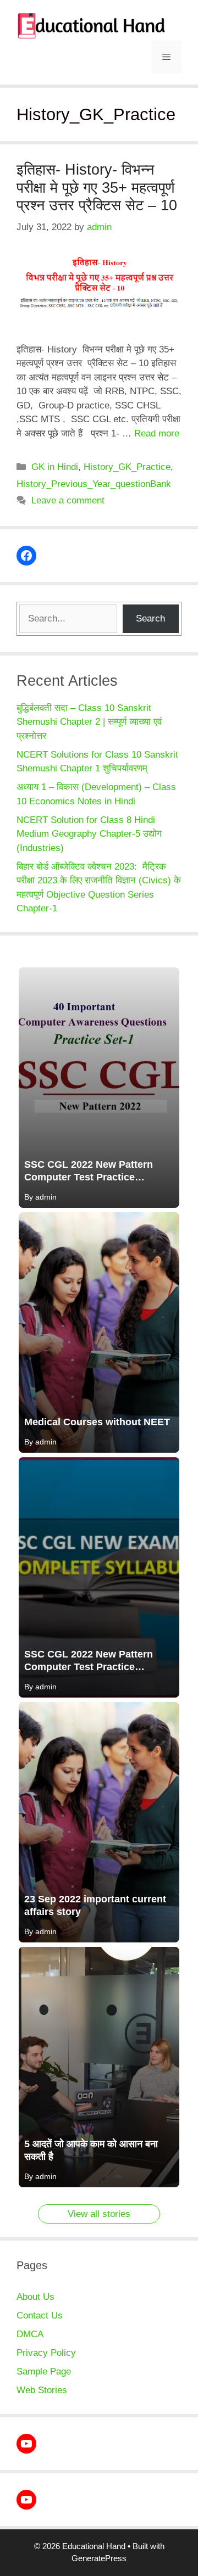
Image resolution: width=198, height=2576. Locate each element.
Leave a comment (68, 500)
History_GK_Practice (127, 467)
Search (150, 618)
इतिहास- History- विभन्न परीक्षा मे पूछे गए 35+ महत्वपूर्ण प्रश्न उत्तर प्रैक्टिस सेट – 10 (97, 187)
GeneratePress (99, 2558)
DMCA (30, 2334)
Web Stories (42, 2390)
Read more (157, 433)
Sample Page (44, 2371)
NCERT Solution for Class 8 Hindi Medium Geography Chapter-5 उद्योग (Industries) (90, 834)
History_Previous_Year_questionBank (94, 484)
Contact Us (40, 2315)
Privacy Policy (46, 2353)
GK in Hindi (55, 467)
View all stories (99, 2214)
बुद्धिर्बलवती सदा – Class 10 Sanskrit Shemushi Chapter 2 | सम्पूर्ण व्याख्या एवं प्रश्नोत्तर (89, 722)
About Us (35, 2297)
